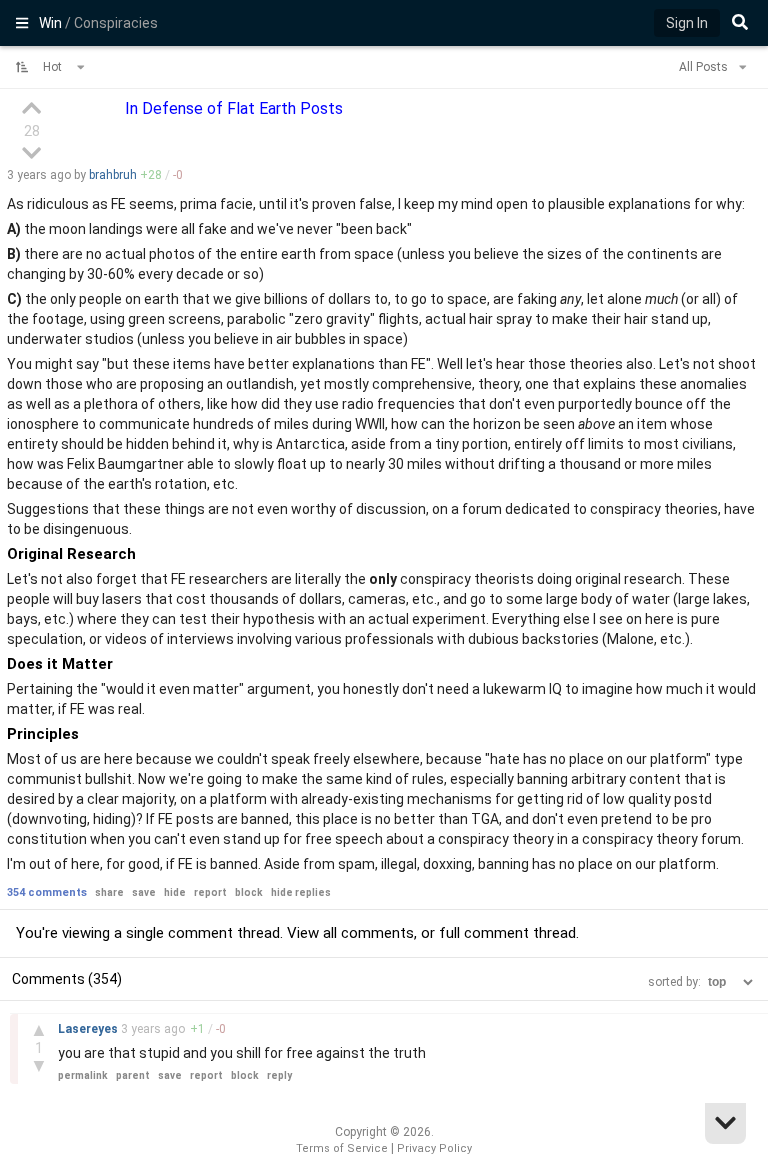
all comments (368, 933)
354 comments (47, 892)
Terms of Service (342, 1148)
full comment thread (507, 933)
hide (175, 892)
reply (279, 1075)
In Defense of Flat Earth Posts (234, 108)
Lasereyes (89, 1029)
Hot (54, 67)
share (109, 892)
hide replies (301, 892)
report (210, 892)
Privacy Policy (434, 1148)
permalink (83, 1075)
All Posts (705, 67)
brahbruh (113, 175)
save (144, 892)
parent (133, 1075)
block (249, 892)
